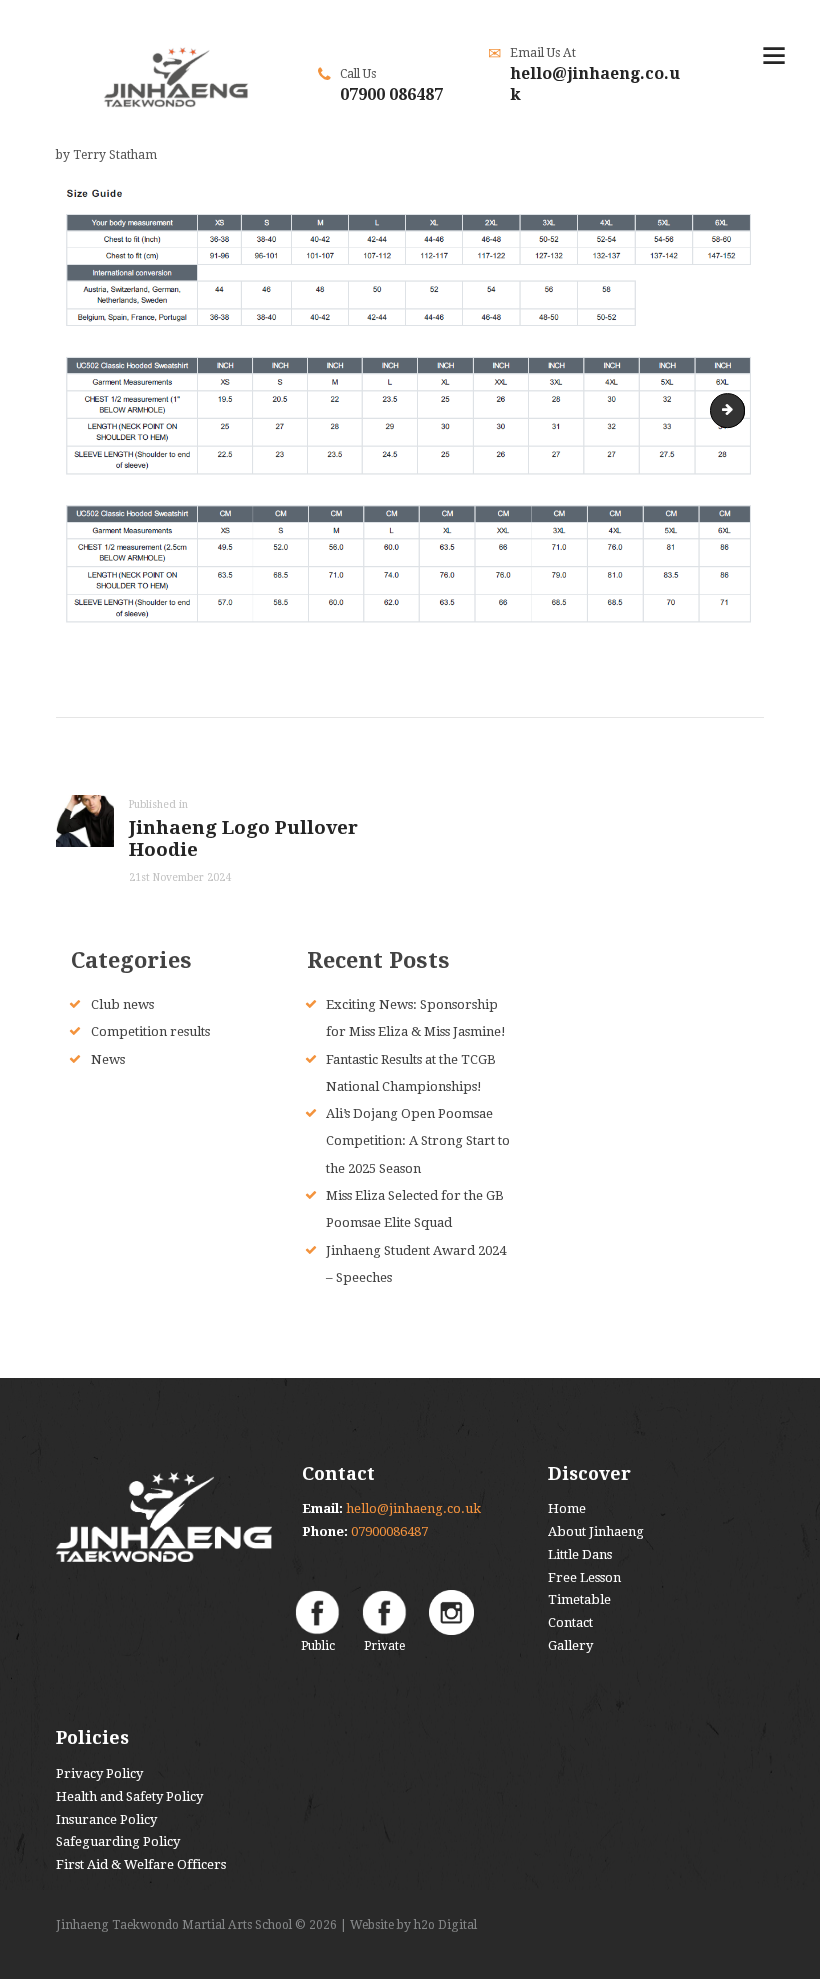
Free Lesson (584, 1577)
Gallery (570, 1645)
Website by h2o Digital (413, 1925)
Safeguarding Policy (118, 1841)
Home (567, 1508)
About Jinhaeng (596, 1531)
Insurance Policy (106, 1819)
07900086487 (389, 1531)
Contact (570, 1622)
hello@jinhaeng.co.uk (413, 1508)
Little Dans (580, 1554)
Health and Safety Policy (129, 1796)
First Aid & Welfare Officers (141, 1864)
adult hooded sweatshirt (738, 409)
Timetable (579, 1599)
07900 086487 (391, 94)
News (108, 1059)
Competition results (150, 1031)
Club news (122, 1004)
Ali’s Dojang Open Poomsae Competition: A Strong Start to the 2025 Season (418, 1141)
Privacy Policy (99, 1773)
